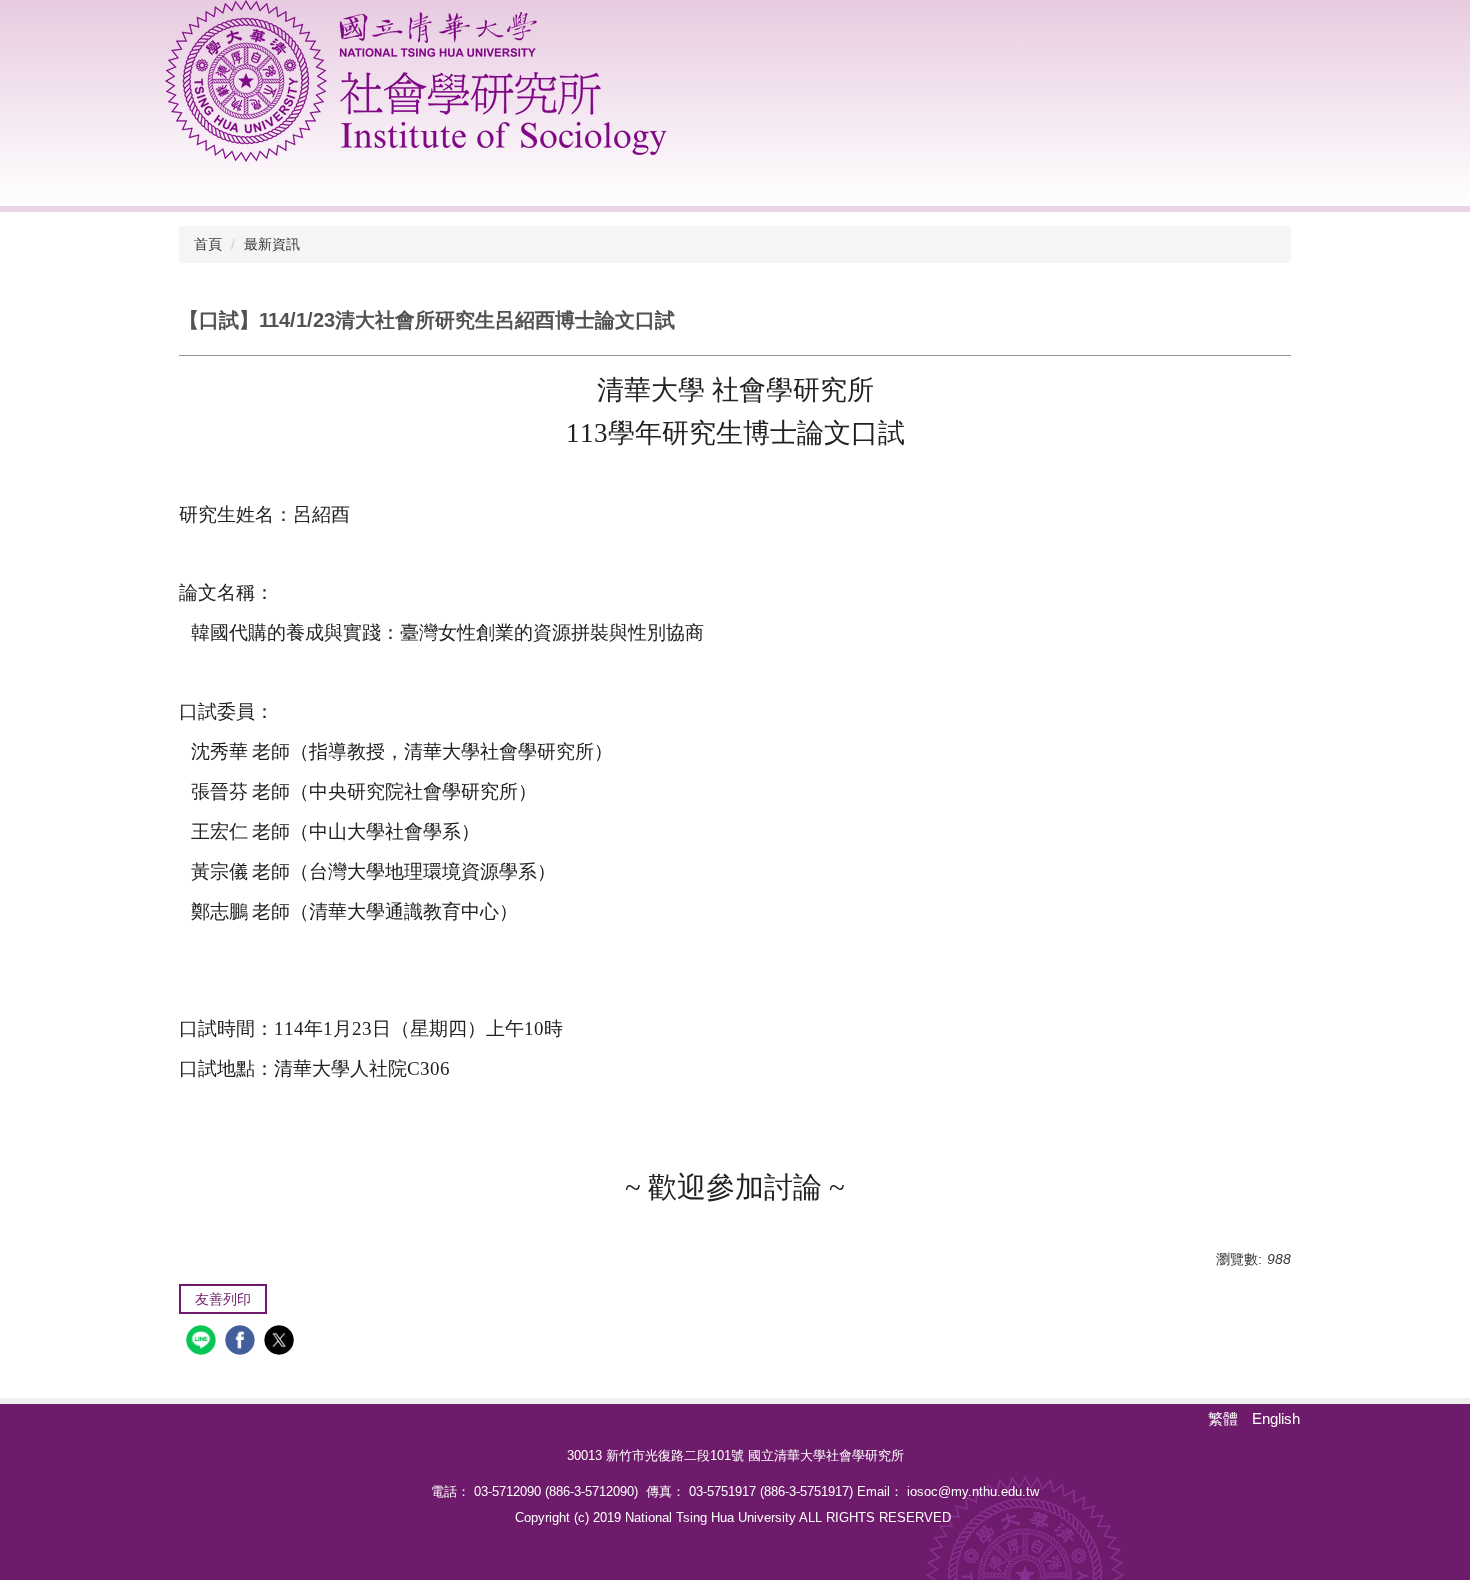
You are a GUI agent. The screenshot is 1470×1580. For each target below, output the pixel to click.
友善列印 (223, 1299)
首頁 (208, 244)
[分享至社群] (203, 1342)
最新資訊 (272, 244)
